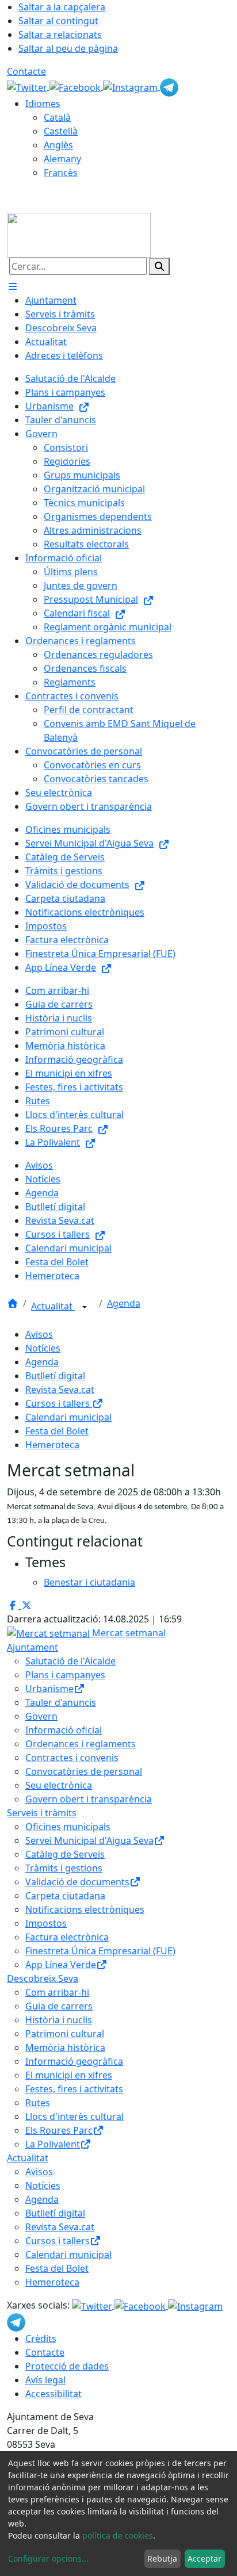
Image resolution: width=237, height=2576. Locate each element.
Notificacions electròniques (85, 1909)
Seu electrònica (59, 1785)
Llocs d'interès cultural (74, 2116)
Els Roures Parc (59, 2130)
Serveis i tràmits (42, 1813)
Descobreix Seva (43, 1978)
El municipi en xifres (69, 2075)
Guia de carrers (59, 2006)
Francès (61, 173)
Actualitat (53, 1306)
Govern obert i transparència (89, 1799)
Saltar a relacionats (60, 35)
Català (57, 117)
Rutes (38, 2103)
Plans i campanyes (65, 1675)
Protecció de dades (67, 2366)
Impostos (46, 1923)
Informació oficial (64, 1730)
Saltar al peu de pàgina (68, 48)
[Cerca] (159, 266)
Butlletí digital (55, 1376)
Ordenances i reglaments (81, 1744)
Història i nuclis (59, 2020)
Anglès (58, 145)
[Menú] (13, 286)
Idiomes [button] (43, 104)
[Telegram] (169, 86)
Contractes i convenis (72, 1758)
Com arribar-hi (57, 1992)
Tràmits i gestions (64, 1868)
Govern (41, 1716)
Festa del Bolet (57, 1431)
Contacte (26, 71)
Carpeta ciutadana (65, 1896)
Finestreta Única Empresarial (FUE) (100, 1951)
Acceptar (204, 2558)
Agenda (124, 1303)
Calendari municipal (68, 1417)
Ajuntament (33, 1647)
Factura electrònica (67, 1937)
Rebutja (162, 2558)
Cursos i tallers (59, 1403)
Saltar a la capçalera (62, 7)
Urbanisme (49, 1689)
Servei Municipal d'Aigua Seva (89, 1840)
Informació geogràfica (74, 2061)
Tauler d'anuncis (61, 1702)
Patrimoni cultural (65, 2034)
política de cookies (118, 2535)
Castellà (61, 131)
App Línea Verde (61, 1965)
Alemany (62, 159)
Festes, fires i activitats (74, 2089)
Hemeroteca (52, 1445)
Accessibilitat (53, 2394)
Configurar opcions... (48, 2558)
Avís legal (45, 2380)
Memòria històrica (65, 2047)
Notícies (43, 1348)
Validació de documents (77, 1882)
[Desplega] (85, 1307)
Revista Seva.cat (60, 1390)
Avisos (39, 1334)
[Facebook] (76, 86)
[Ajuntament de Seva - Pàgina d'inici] (79, 234)
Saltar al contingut (58, 21)
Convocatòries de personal (84, 1771)
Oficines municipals (68, 1827)
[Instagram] (131, 86)
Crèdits (41, 2338)
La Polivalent (53, 2144)
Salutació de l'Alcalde (70, 1661)
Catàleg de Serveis (65, 1854)
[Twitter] (28, 86)
